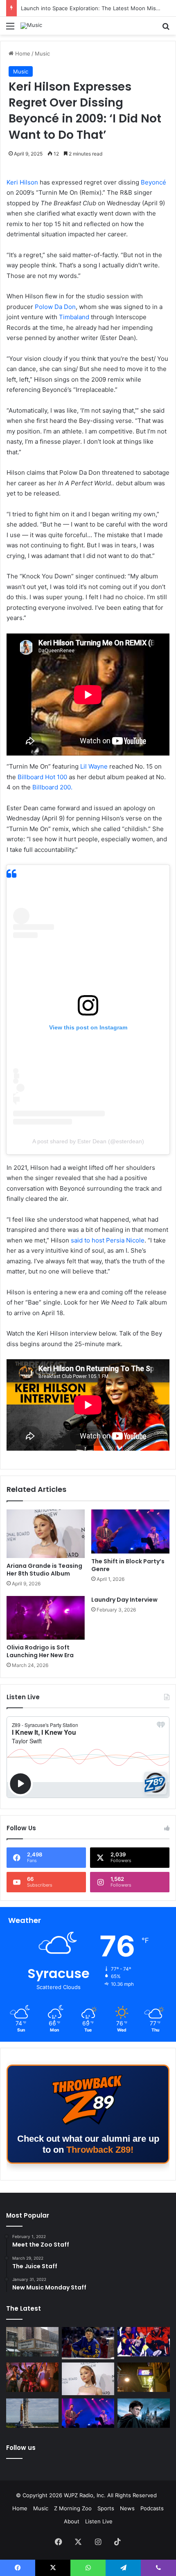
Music (42, 53)
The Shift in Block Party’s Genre (61, 8)
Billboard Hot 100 (42, 777)
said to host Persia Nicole (108, 1240)
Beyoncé (153, 182)
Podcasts (152, 2508)
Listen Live (99, 2521)
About (72, 2521)
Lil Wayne (94, 766)
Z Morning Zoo (73, 2508)
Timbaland (74, 317)
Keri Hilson (22, 182)
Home (22, 53)
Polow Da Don (55, 307)
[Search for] (166, 29)
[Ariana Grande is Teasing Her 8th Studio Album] (46, 1534)
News (127, 2508)
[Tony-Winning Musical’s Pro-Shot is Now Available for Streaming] (144, 2377)
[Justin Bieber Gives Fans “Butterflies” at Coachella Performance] (88, 2343)
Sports (106, 2508)
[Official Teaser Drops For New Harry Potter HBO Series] (144, 2413)
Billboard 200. (52, 787)
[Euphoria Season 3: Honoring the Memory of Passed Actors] (32, 2377)
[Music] (31, 26)
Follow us (21, 2448)
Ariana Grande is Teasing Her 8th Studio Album (44, 1570)
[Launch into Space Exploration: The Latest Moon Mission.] (32, 2413)
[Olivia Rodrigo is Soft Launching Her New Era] (46, 1618)
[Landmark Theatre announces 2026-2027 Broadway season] (32, 2342)
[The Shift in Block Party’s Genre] (130, 1531)
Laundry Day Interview (124, 1600)
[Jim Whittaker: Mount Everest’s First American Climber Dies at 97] (144, 2342)
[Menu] (10, 29)
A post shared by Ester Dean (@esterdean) (88, 1141)
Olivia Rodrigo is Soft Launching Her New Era (40, 1651)
